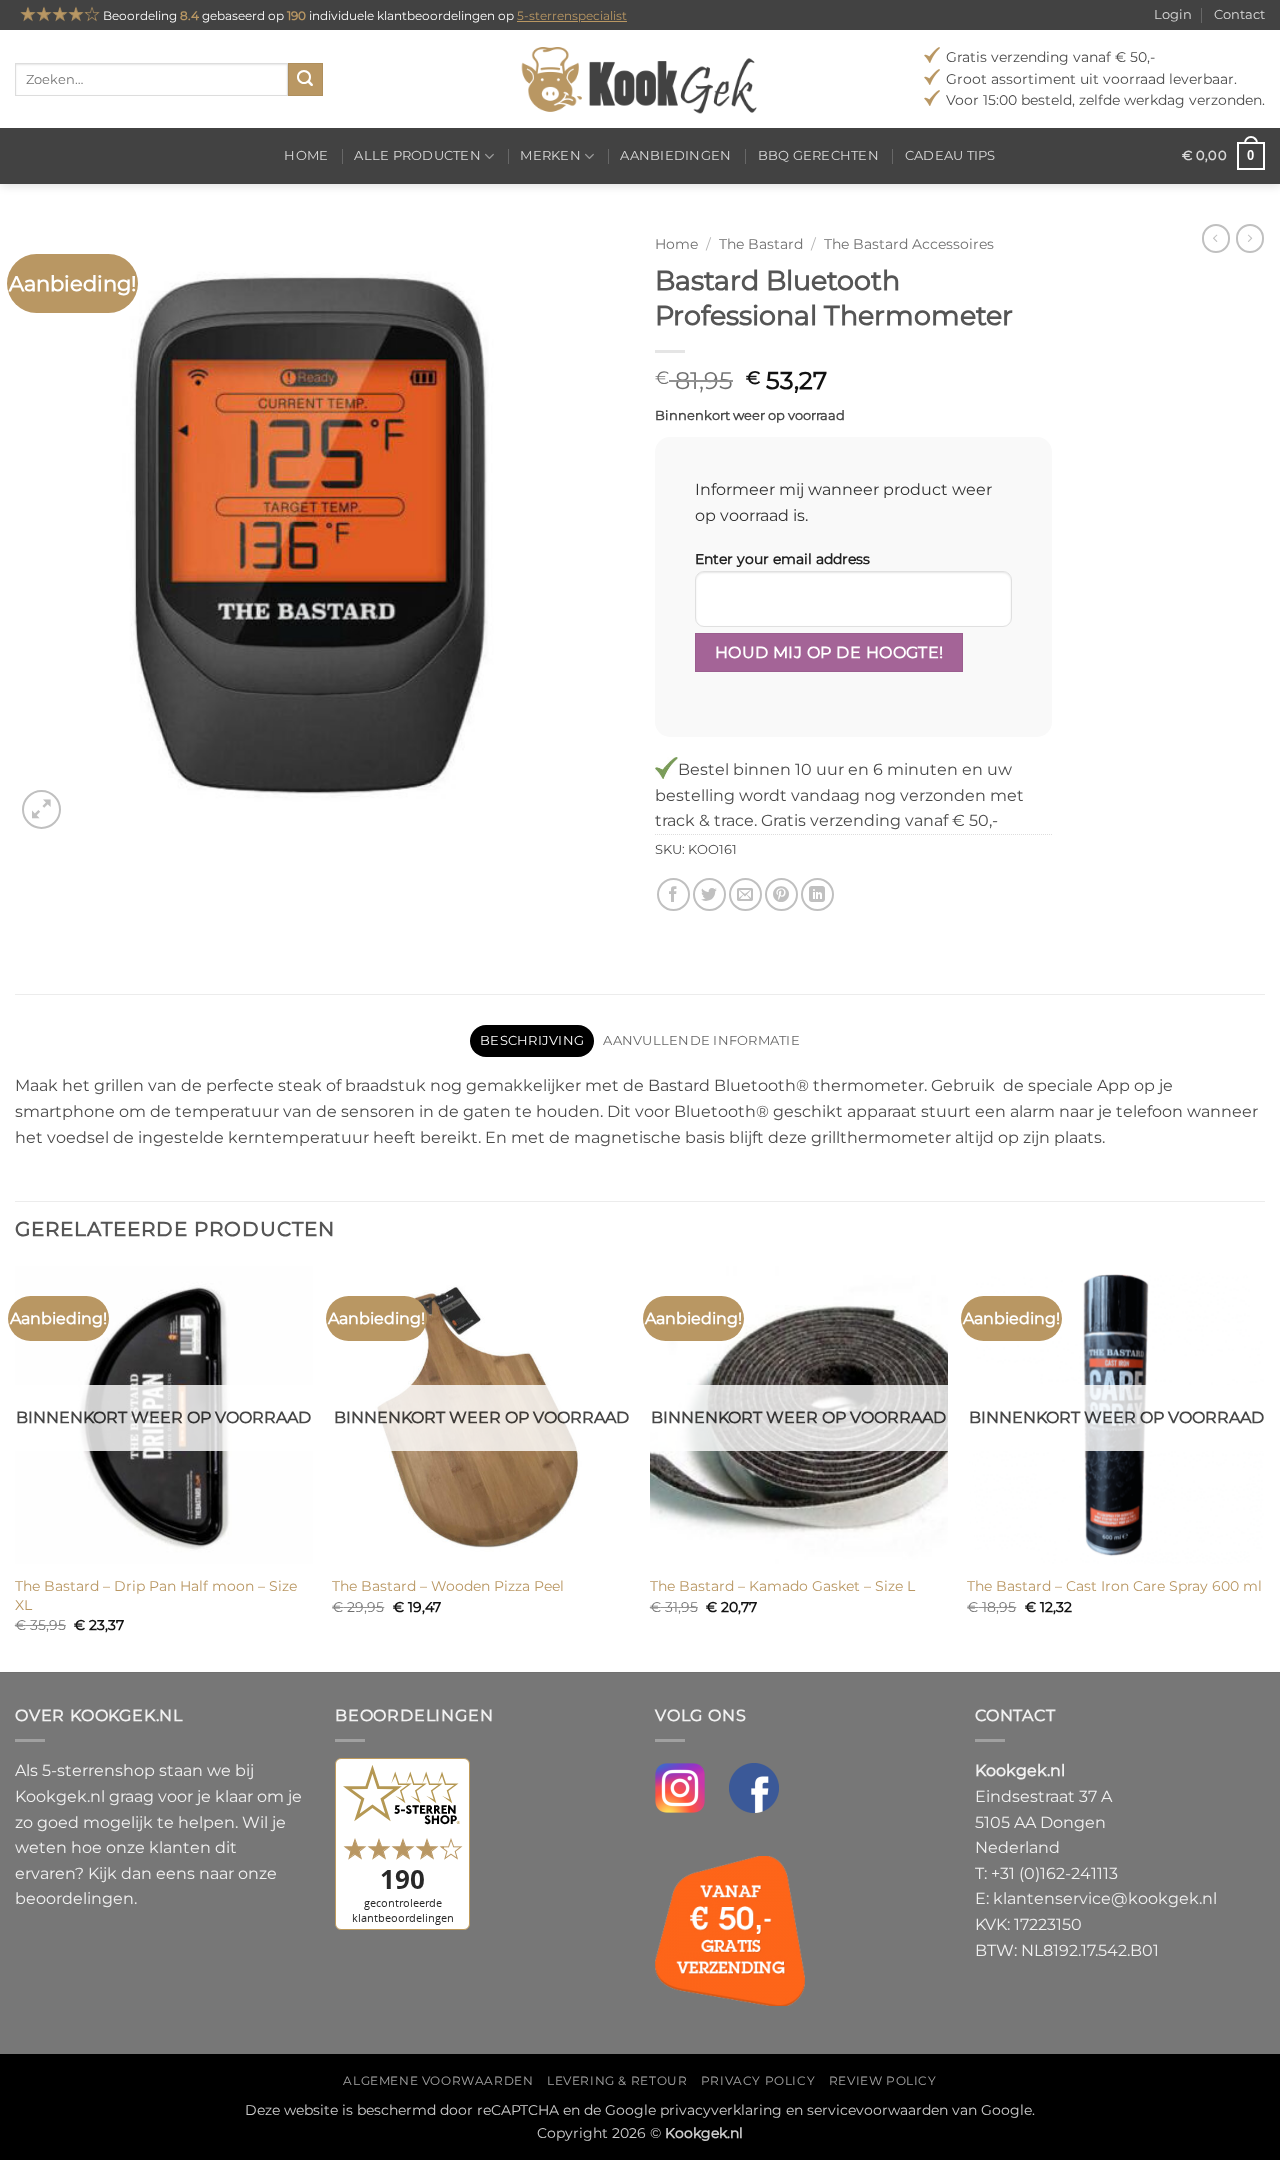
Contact (1239, 14)
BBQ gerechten (818, 155)
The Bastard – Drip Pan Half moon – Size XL (156, 1595)
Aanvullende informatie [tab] (701, 1040)
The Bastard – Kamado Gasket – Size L (782, 1586)
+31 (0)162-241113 (1054, 1873)
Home (306, 155)
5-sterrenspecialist (572, 15)
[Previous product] (1250, 238)
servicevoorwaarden (877, 2110)
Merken (550, 155)
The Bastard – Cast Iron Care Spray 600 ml (1114, 1586)
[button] (1223, 156)
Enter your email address (782, 559)
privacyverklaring (721, 2110)
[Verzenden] (305, 80)
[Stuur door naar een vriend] (745, 894)
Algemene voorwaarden (438, 2080)
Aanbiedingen (675, 155)
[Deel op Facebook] (673, 894)
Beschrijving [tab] (532, 1040)
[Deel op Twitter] (709, 894)
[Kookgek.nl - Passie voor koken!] (640, 79)
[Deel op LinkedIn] (817, 894)
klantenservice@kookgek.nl (1105, 1898)
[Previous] (16, 1467)
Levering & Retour (617, 2080)
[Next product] (1216, 238)
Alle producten (417, 155)
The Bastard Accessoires (909, 244)
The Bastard (761, 244)
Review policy (883, 2080)
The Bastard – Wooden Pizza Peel (448, 1586)
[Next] (1264, 1467)
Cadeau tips (950, 155)
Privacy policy (758, 2080)
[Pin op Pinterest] (781, 894)
